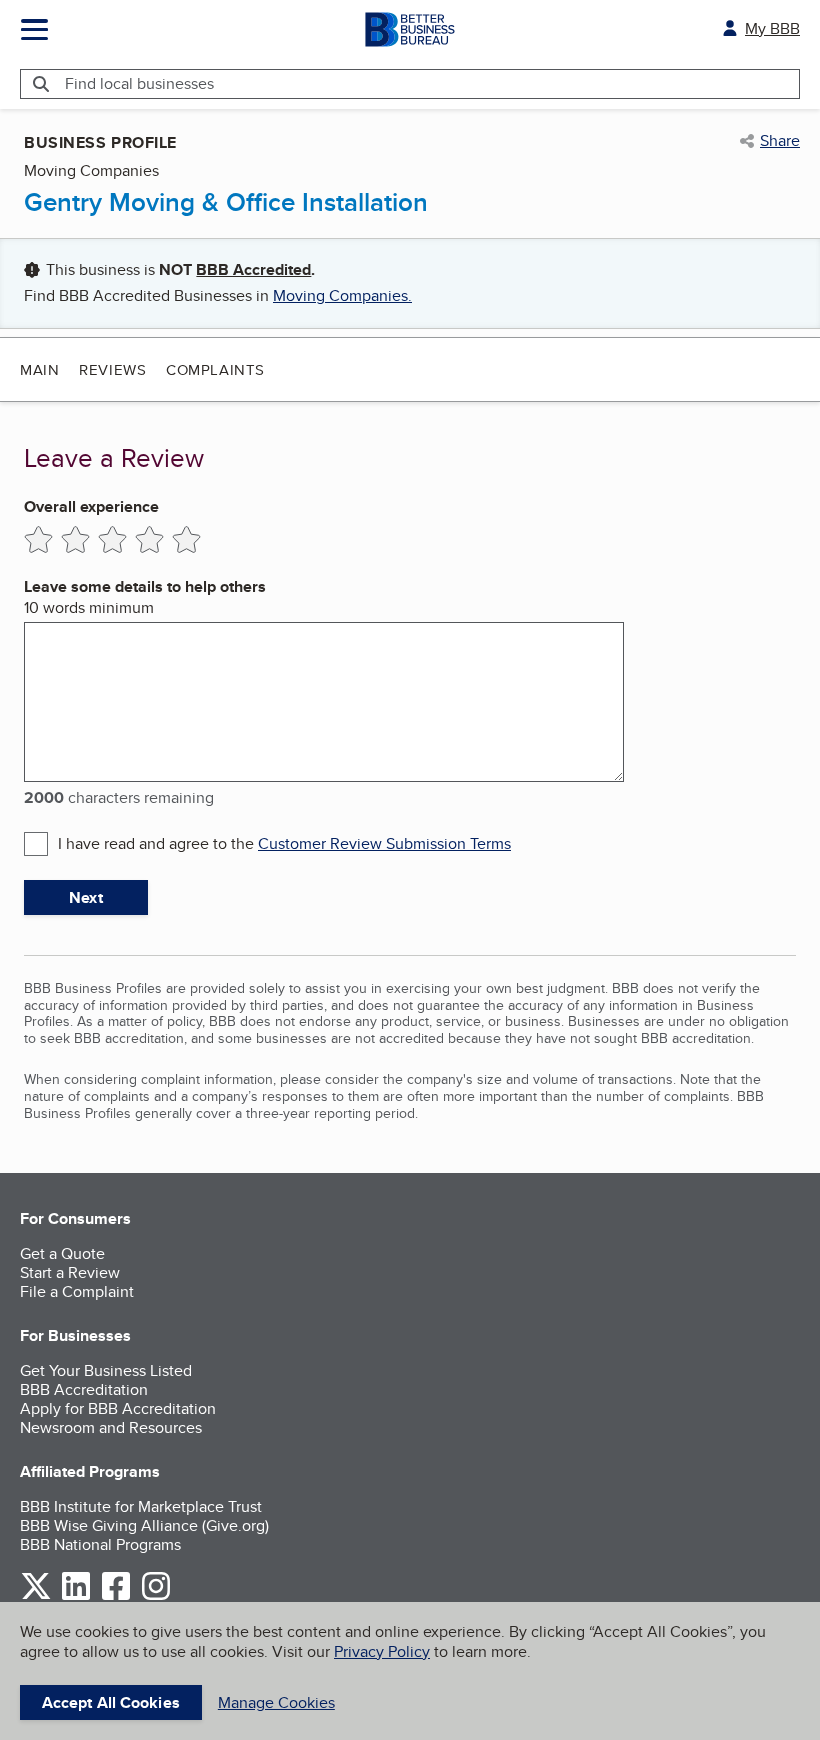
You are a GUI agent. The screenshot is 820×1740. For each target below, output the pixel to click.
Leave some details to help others (145, 586)
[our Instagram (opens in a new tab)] (156, 1596)
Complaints (215, 369)
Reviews (112, 369)
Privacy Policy (382, 1651)
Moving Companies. (342, 295)
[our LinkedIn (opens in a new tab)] (76, 1596)
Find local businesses (139, 83)
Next (85, 897)
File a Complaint (77, 1291)
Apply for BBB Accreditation (118, 1408)
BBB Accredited (253, 269)
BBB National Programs (100, 1544)
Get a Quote (62, 1253)
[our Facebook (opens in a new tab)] (116, 1596)
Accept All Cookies (111, 1702)
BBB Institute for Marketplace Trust (141, 1506)
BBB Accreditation (84, 1389)
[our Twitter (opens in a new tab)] (36, 1596)
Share (780, 141)
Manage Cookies (276, 1702)
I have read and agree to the (284, 843)
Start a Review (70, 1272)
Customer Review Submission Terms (384, 843)
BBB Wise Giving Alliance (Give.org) (144, 1525)
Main (39, 369)
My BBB (772, 28)
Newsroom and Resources (111, 1427)
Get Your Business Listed (106, 1370)
